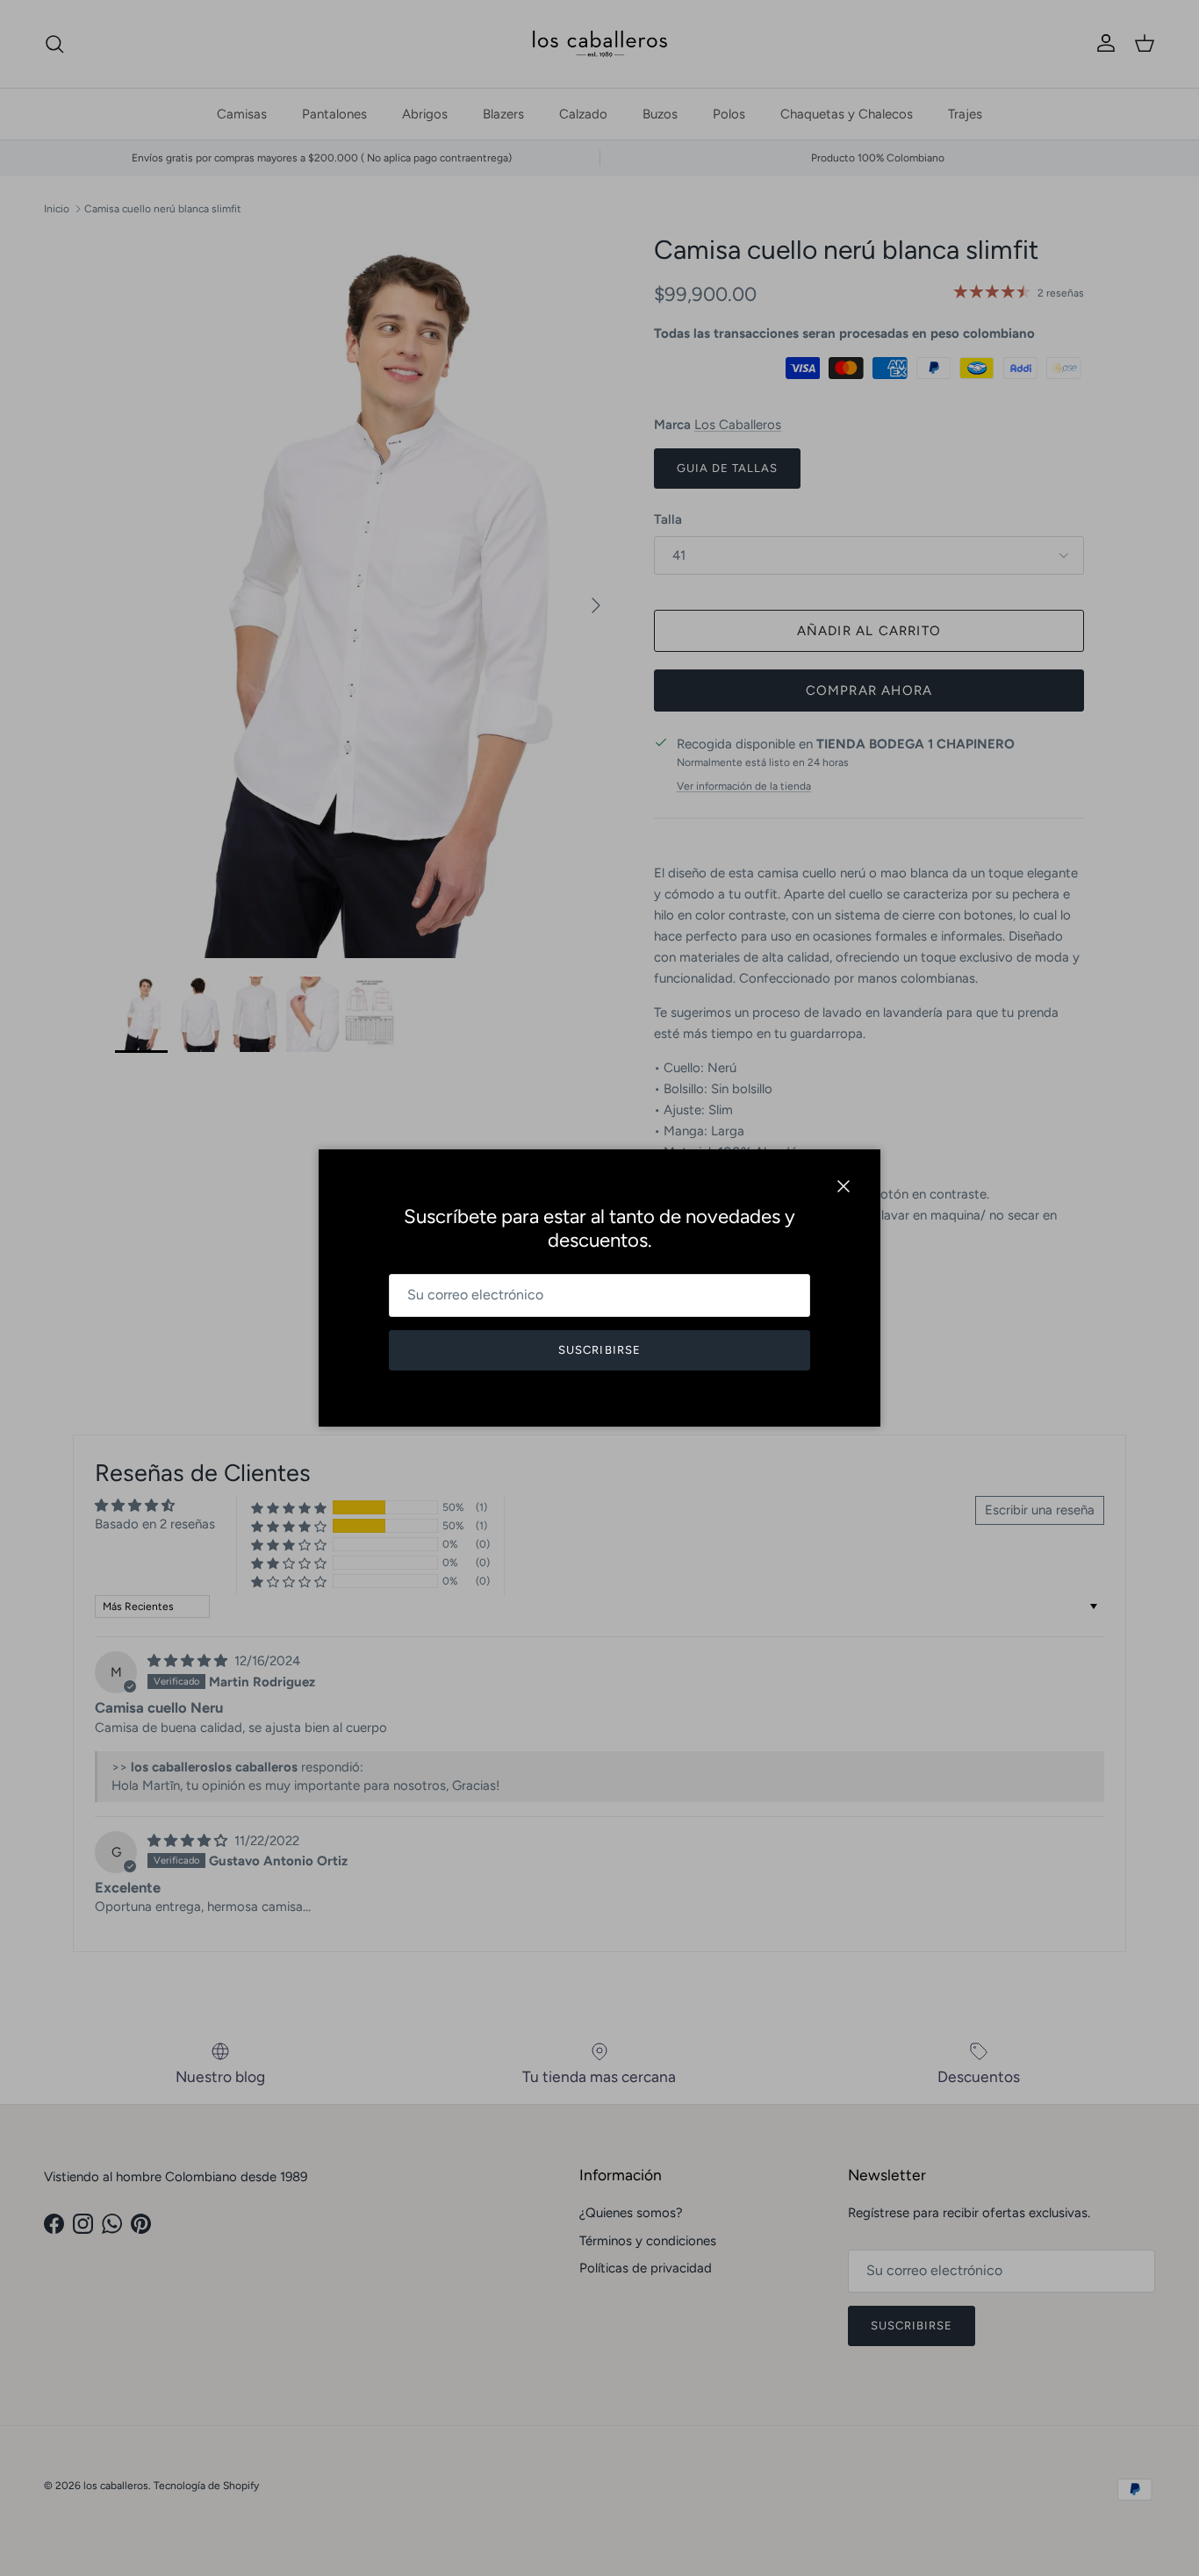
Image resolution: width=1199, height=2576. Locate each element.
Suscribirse (599, 1350)
